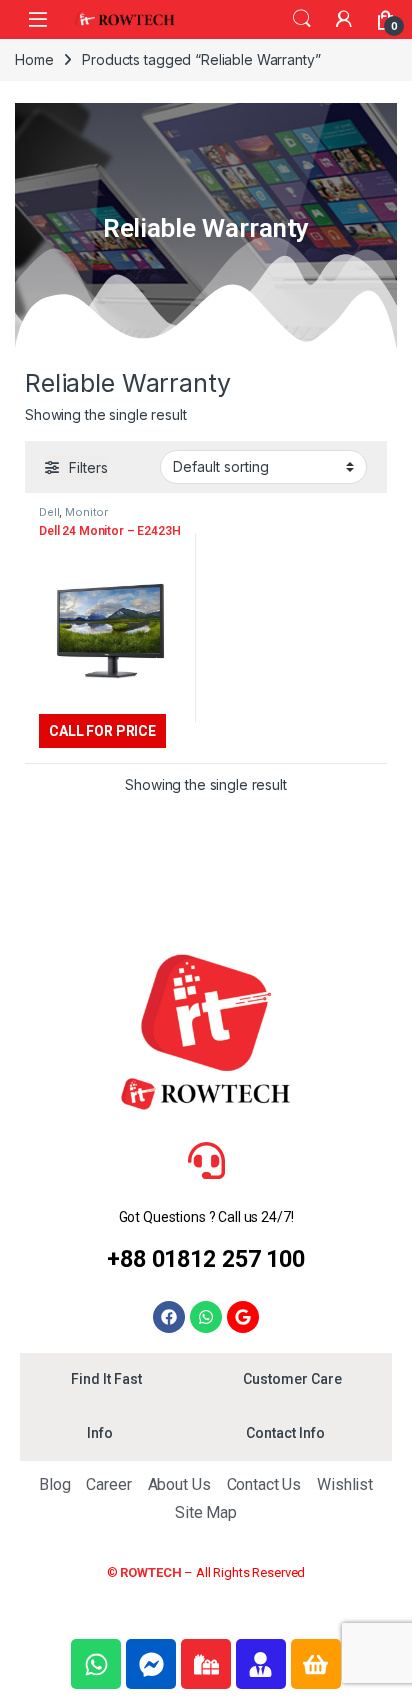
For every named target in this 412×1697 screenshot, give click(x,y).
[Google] (243, 1317)
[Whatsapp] (206, 1317)
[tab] (106, 1380)
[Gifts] (206, 1664)
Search (302, 19)
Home (34, 59)
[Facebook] (169, 1317)
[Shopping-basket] (316, 1664)
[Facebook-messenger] (151, 1664)
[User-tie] (261, 1664)
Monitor (86, 512)
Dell (49, 512)
